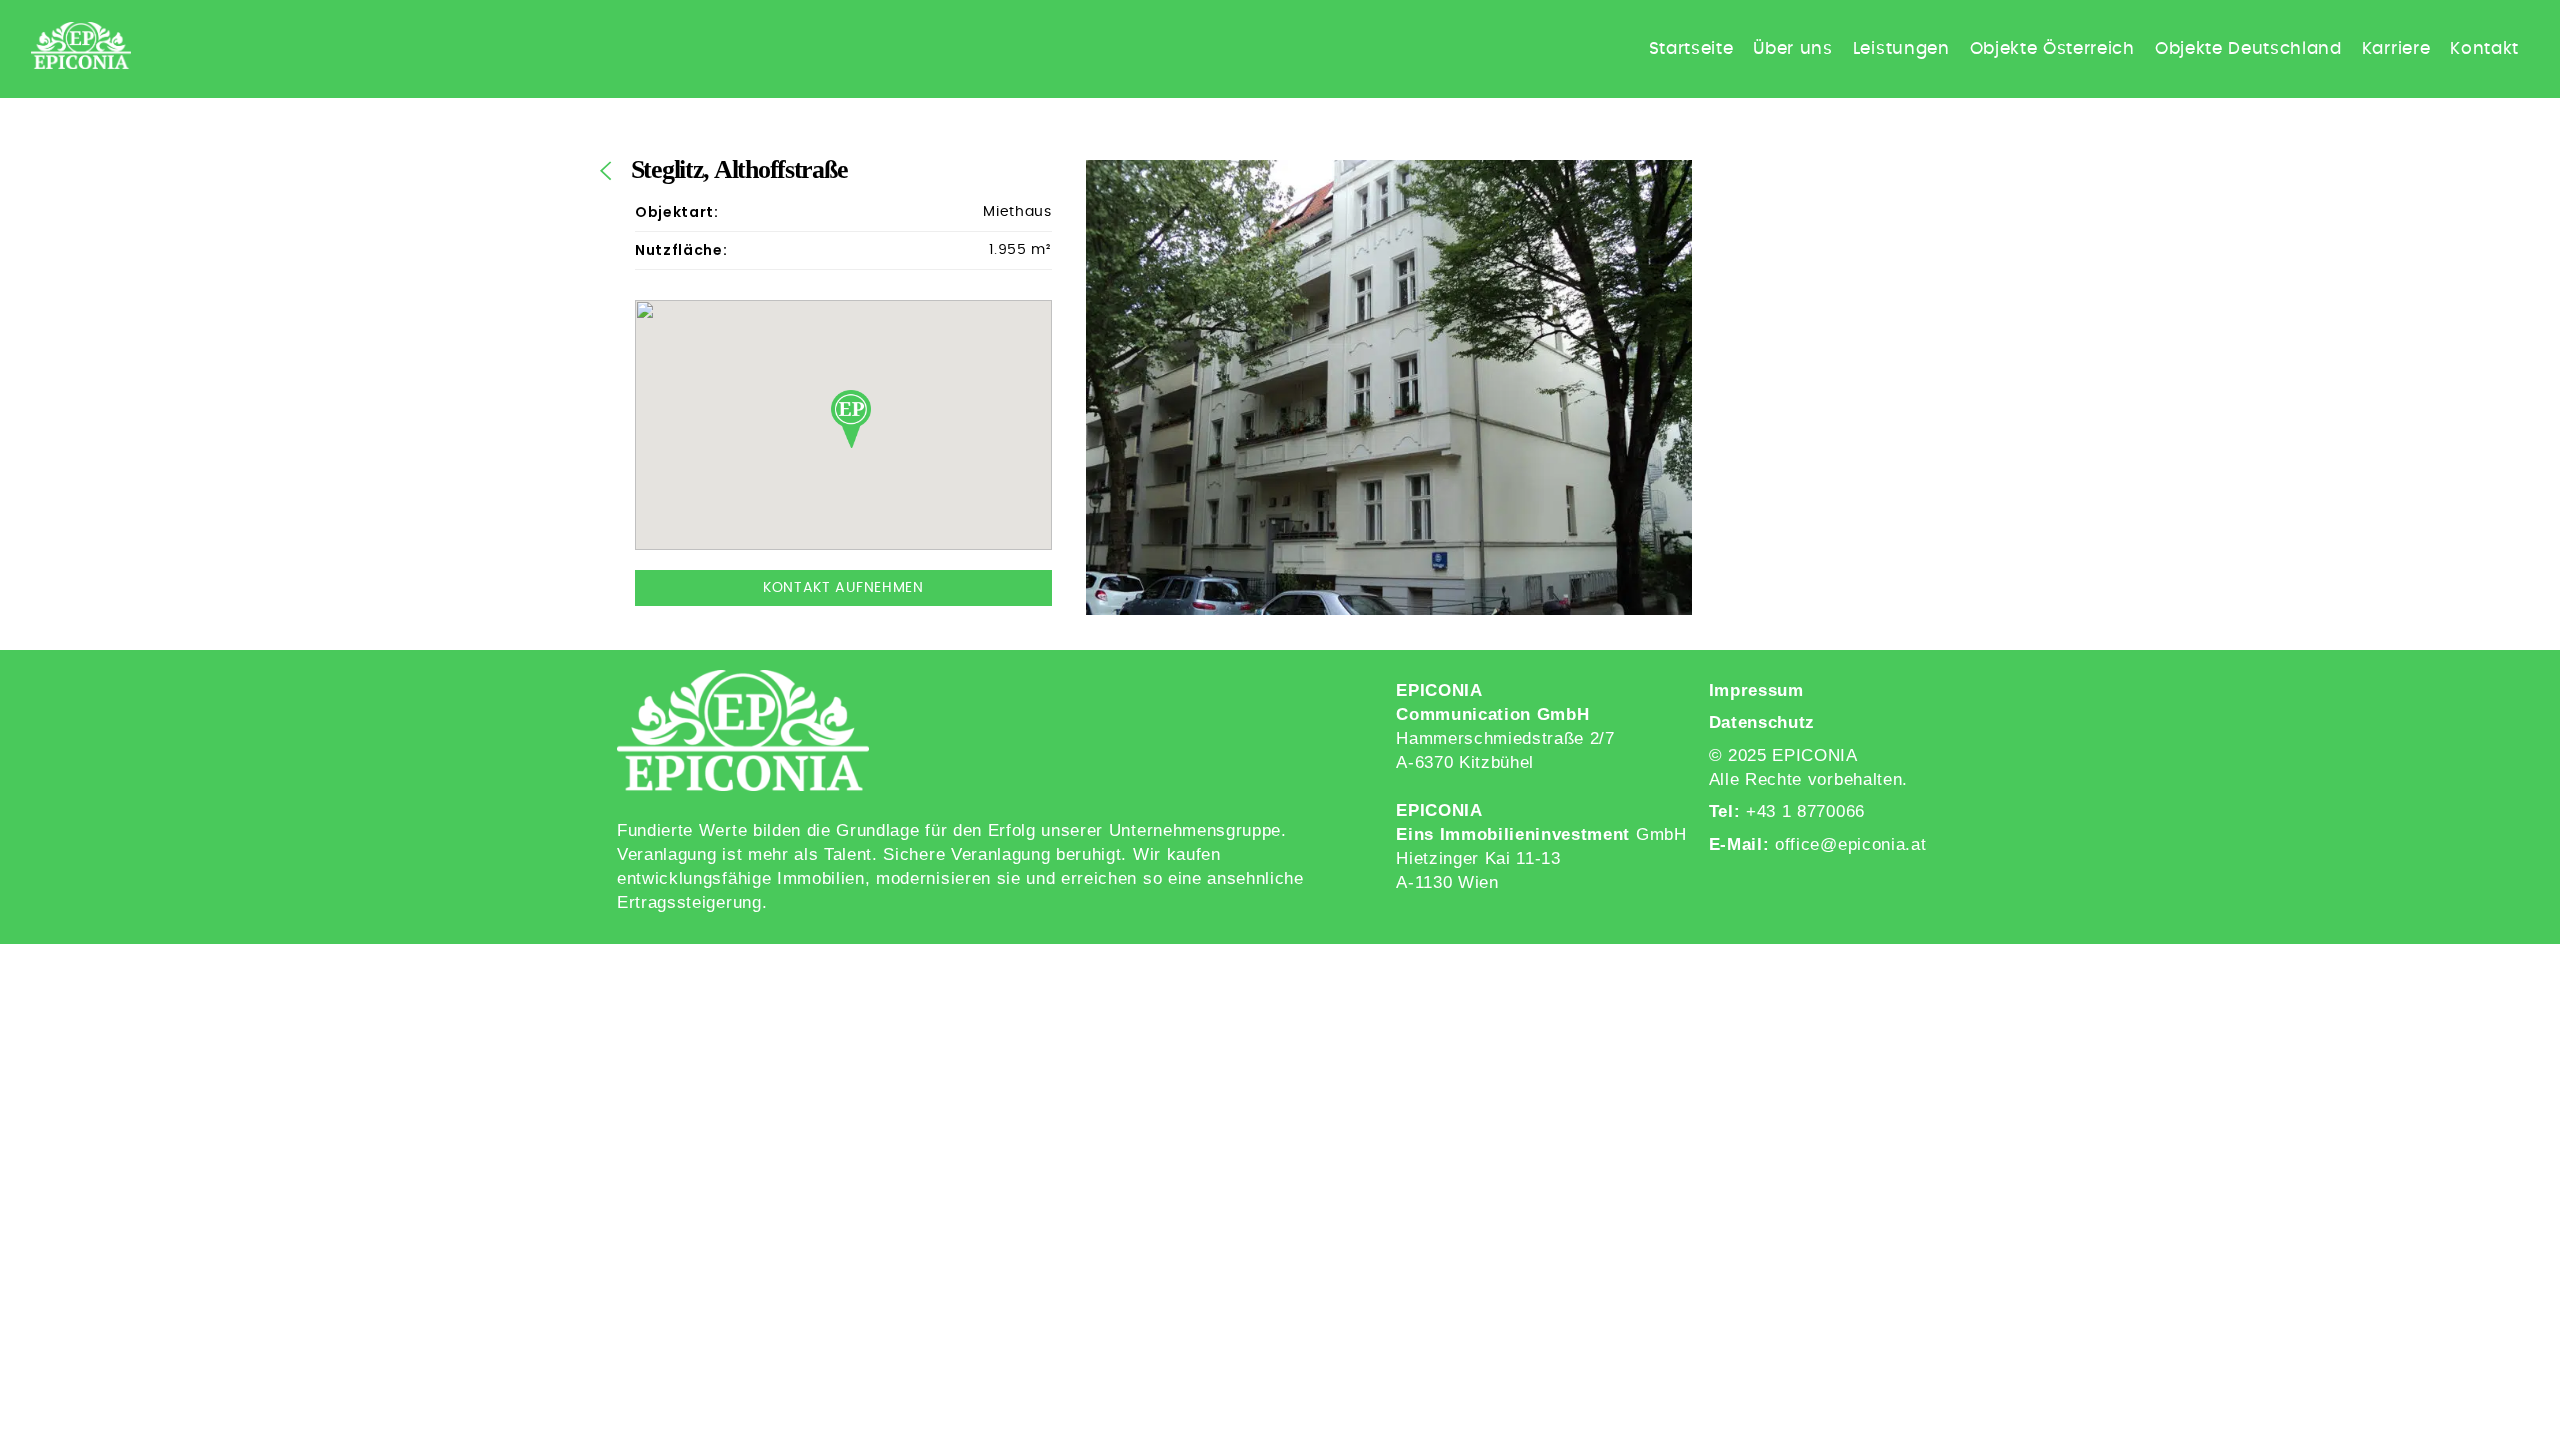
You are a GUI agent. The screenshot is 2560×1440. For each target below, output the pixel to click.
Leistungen (1901, 48)
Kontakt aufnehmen (843, 588)
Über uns (1792, 48)
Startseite (1691, 48)
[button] (851, 419)
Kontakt (2484, 48)
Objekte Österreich (2052, 48)
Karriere (2396, 48)
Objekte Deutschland (2248, 48)
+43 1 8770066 (1805, 811)
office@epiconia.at (1850, 844)
